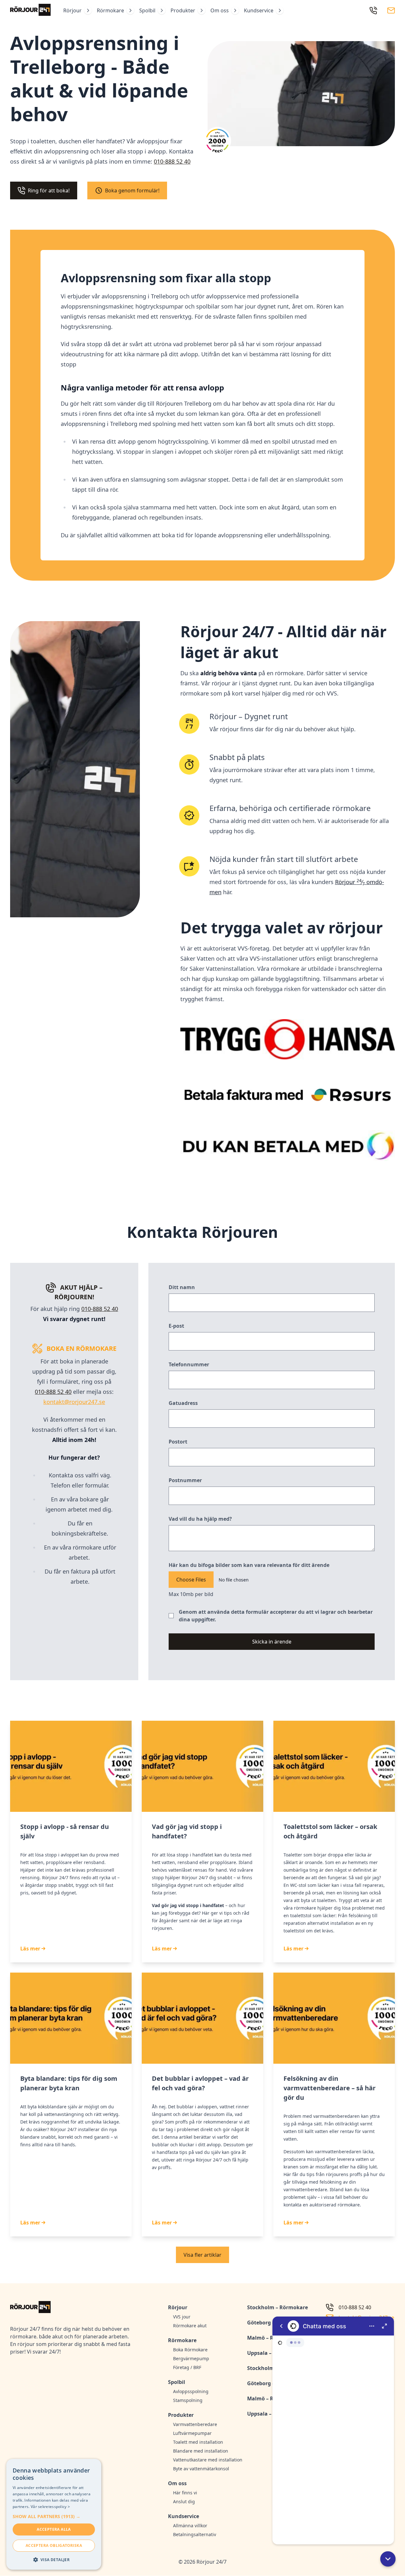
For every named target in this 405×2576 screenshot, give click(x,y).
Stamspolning (188, 2400)
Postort (178, 1442)
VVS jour (182, 2317)
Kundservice (259, 10)
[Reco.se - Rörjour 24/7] (217, 143)
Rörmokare (110, 10)
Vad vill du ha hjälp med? (200, 1519)
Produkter (183, 10)
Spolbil (147, 10)
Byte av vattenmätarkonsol (201, 2469)
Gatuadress (183, 1403)
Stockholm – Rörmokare (277, 2307)
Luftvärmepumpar (192, 2433)
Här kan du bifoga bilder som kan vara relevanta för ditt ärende (249, 1565)
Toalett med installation (198, 2442)
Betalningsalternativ (195, 2534)
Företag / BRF (187, 2367)
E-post (176, 1326)
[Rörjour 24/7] (30, 10)
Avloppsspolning (191, 2391)
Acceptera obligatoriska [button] (54, 2545)
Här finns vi (185, 2493)
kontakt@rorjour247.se (74, 1402)
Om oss (220, 10)
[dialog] (54, 2514)
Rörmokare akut (190, 2326)
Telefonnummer (189, 1364)
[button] (388, 2559)
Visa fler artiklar (202, 2255)
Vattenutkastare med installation (206, 2460)
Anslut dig (184, 2501)
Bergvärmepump (191, 2358)
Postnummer (185, 1480)
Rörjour (72, 10)
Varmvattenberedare (195, 2424)
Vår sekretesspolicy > (50, 2507)
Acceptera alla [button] (54, 2529)
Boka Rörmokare (190, 2350)
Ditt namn (182, 1287)
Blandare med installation (201, 2451)
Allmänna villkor (190, 2526)
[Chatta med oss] (333, 2430)
